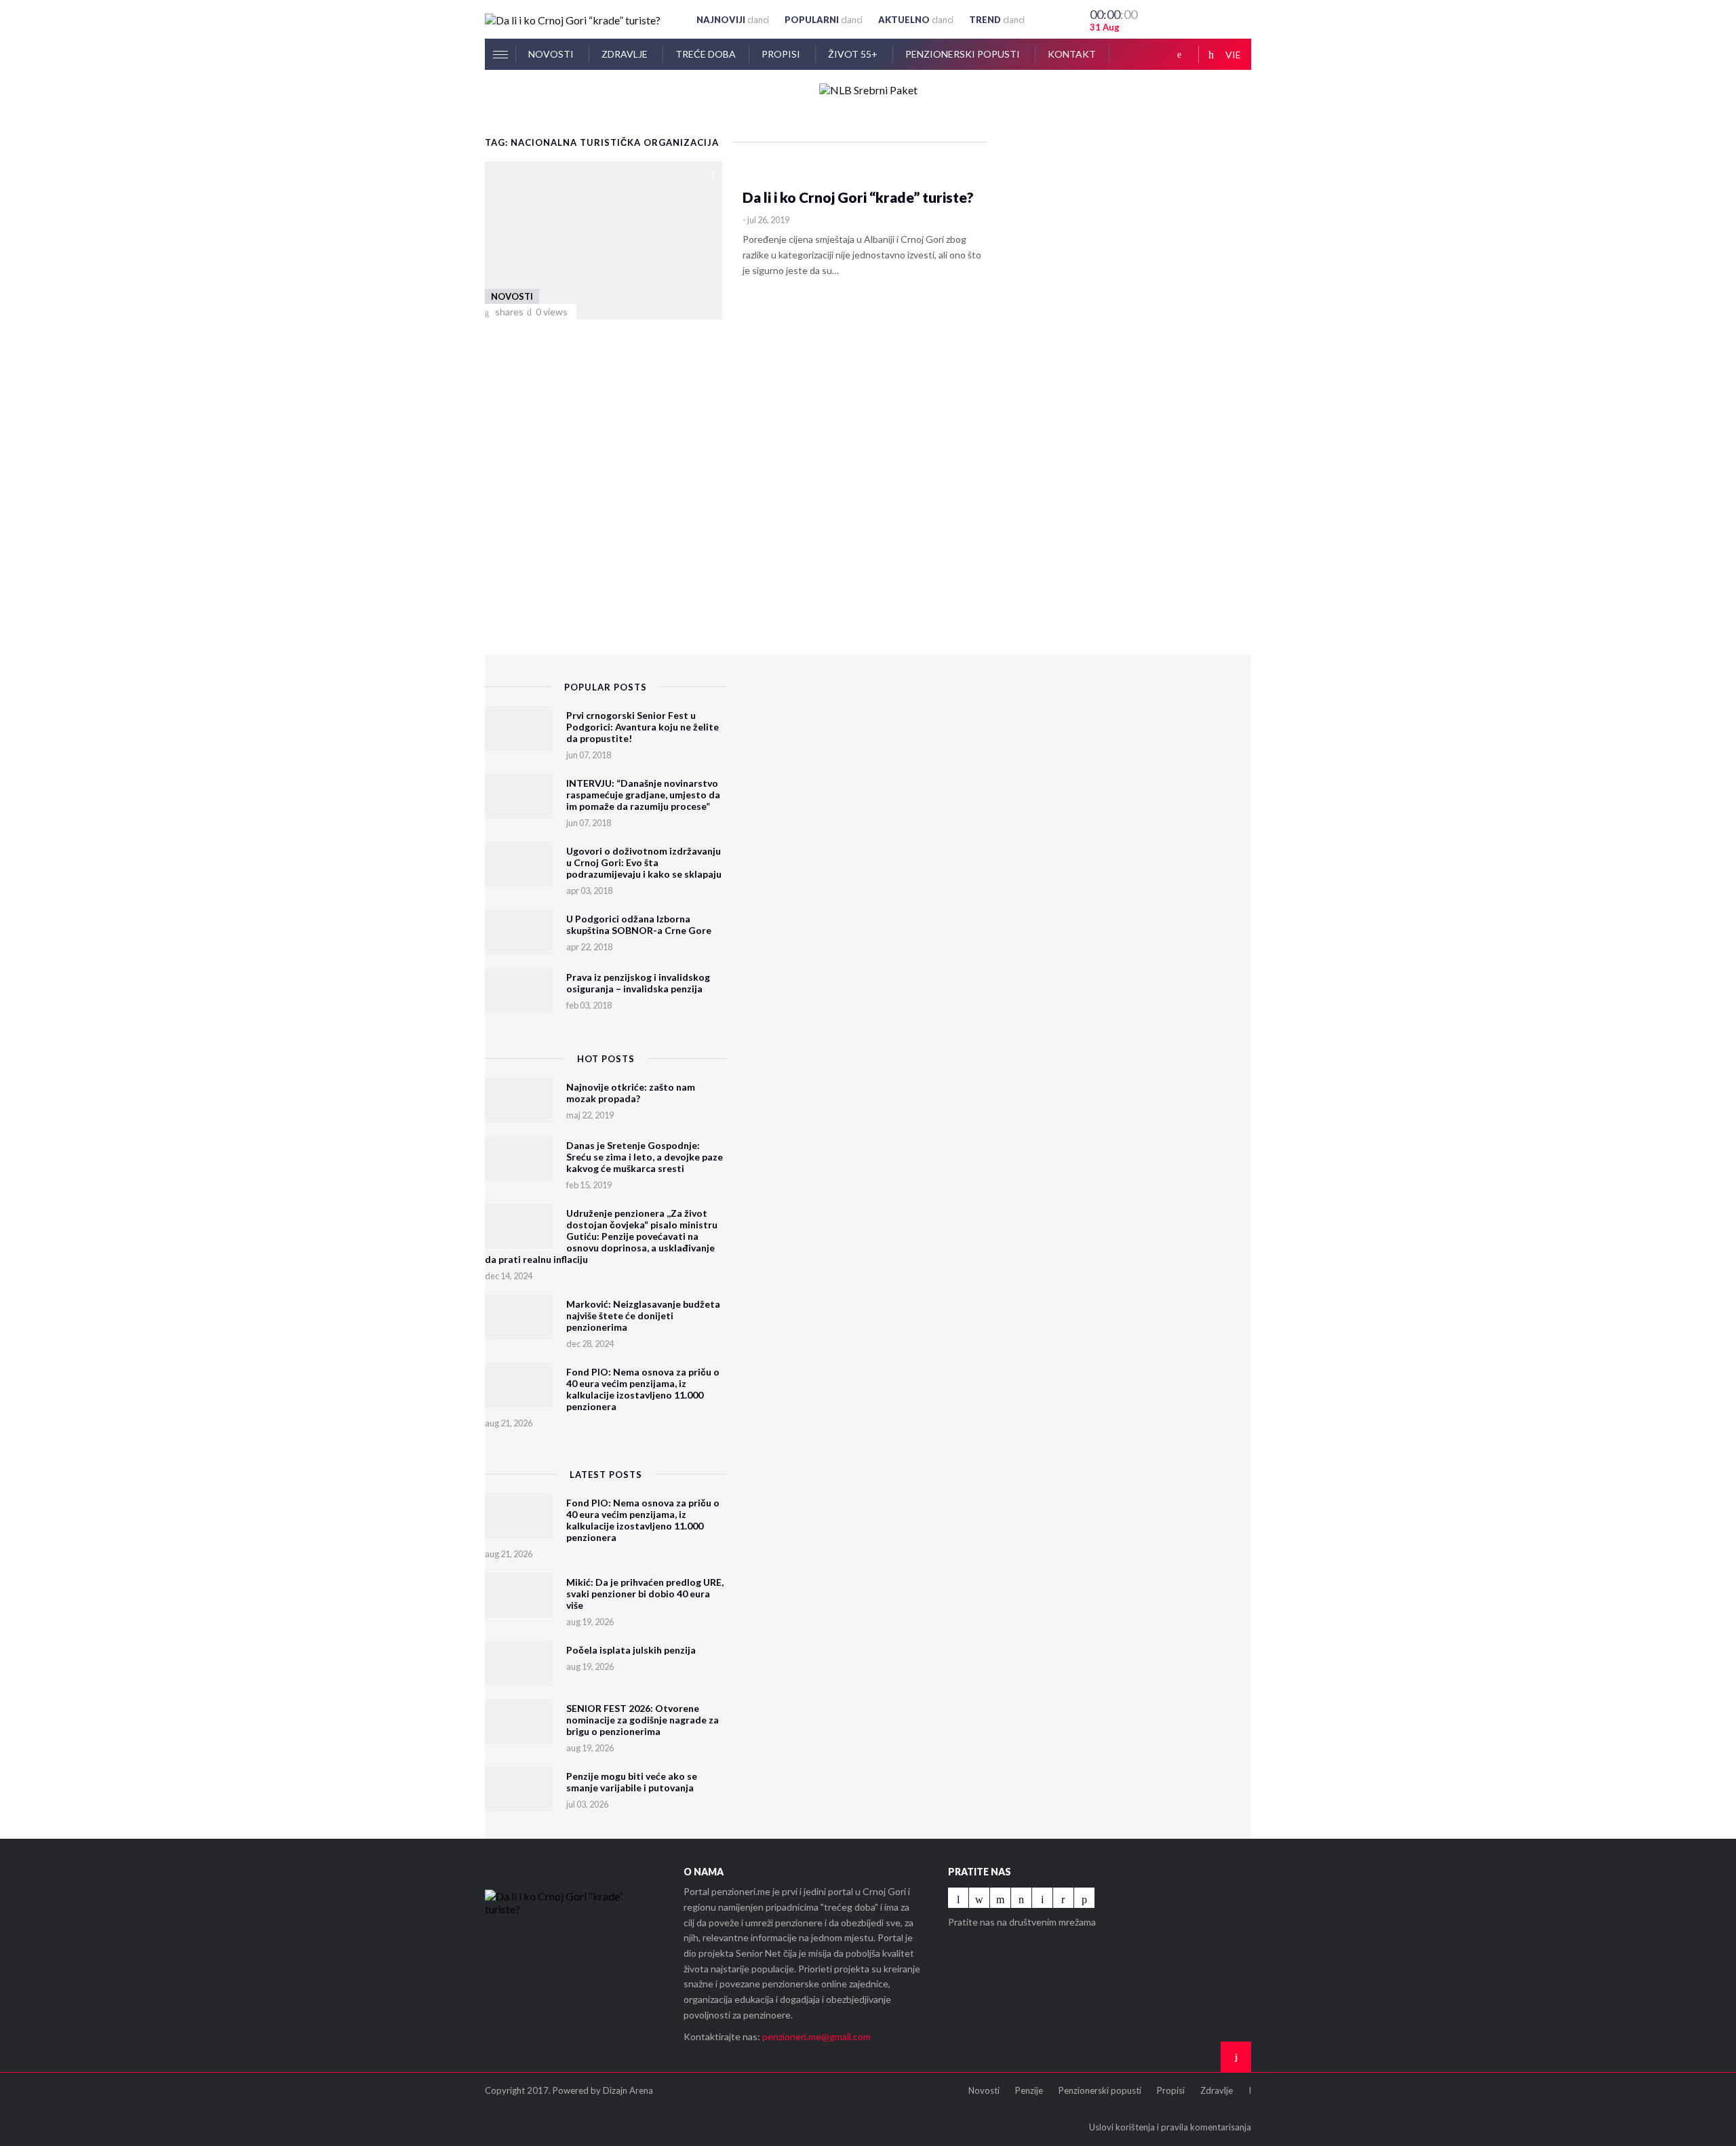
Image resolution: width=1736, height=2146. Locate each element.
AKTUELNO (916, 20)
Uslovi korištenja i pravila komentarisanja (1170, 2127)
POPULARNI (824, 20)
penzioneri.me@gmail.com (816, 2036)
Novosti (552, 54)
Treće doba (706, 54)
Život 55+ (854, 54)
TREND (997, 20)
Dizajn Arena (628, 2090)
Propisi (782, 54)
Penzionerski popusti (964, 54)
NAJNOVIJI (733, 20)
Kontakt (1072, 54)
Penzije (1029, 2090)
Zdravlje (626, 54)
